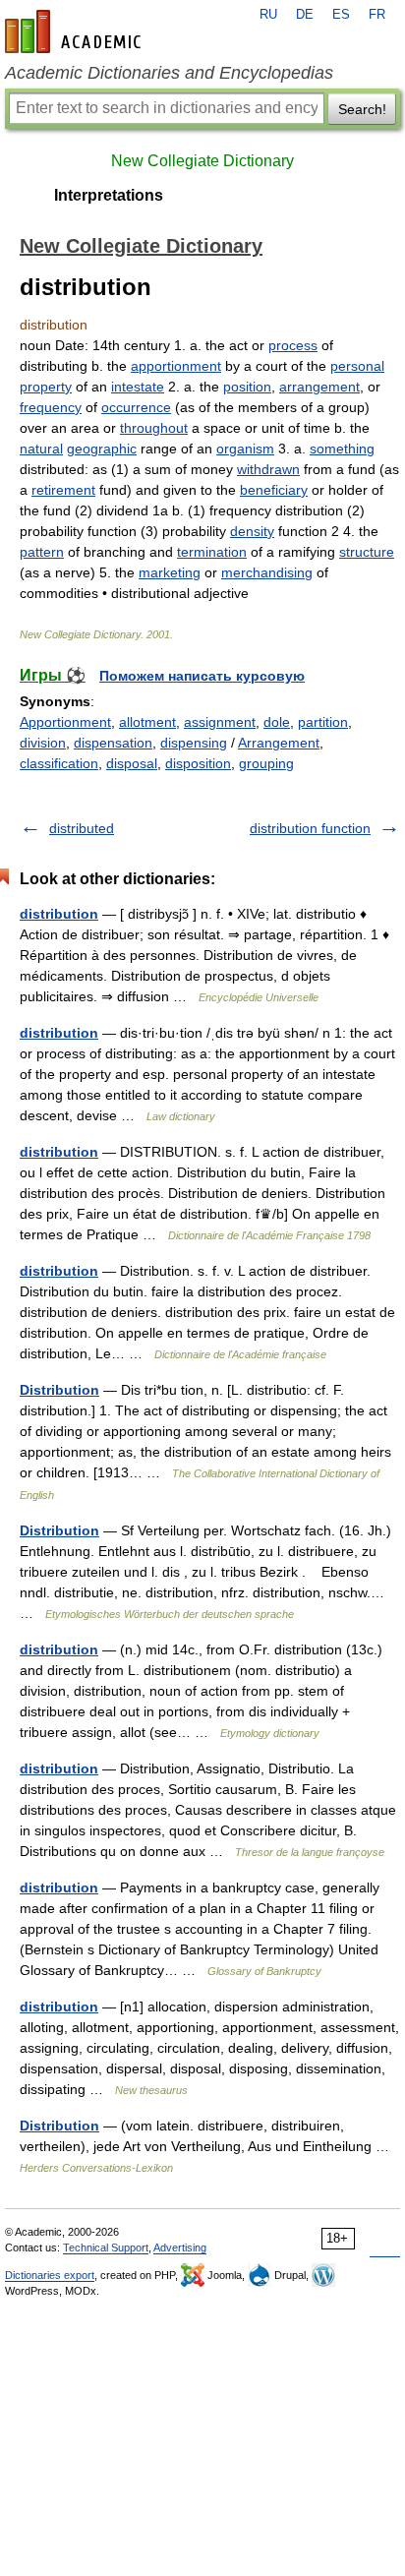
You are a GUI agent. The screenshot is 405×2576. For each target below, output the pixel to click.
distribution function (310, 828)
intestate (138, 387)
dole (277, 722)
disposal (132, 763)
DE (305, 15)
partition (323, 722)
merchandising (267, 572)
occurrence (136, 407)
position (247, 387)
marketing (170, 572)
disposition (198, 763)
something (342, 449)
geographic (102, 449)
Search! (362, 109)
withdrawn (268, 469)
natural (41, 449)
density (252, 531)
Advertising (180, 2247)
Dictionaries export (50, 2275)
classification (59, 763)
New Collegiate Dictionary (202, 161)
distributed (82, 828)
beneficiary (274, 490)
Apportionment (65, 722)
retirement (63, 490)
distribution (59, 914)
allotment (147, 722)
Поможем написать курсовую (202, 676)
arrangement (319, 387)
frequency (51, 407)
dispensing (194, 743)
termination (212, 552)
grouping (266, 763)
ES (341, 15)
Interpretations (109, 195)
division (43, 743)
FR (377, 15)
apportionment (176, 366)
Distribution (59, 1390)
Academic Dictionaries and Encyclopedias (169, 73)
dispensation (113, 743)
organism (245, 449)
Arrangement (279, 743)
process (293, 345)
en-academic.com (76, 31)
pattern (42, 552)
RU (268, 15)
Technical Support (106, 2247)
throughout (154, 428)
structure (367, 552)
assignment (220, 722)
